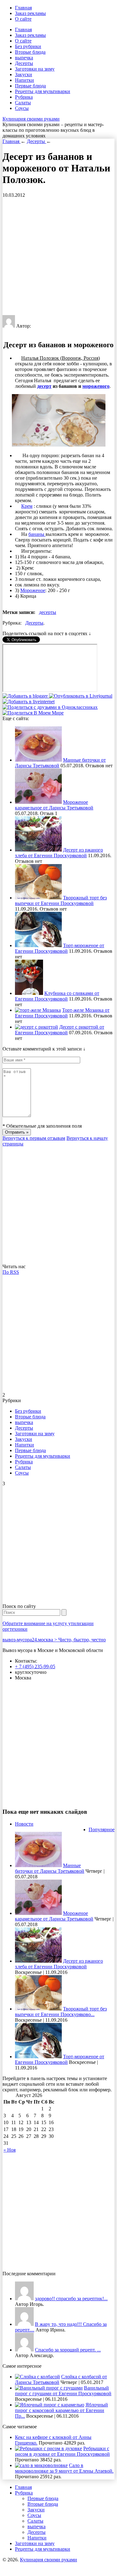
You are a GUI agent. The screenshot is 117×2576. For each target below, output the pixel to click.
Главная (23, 8)
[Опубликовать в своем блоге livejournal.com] (81, 696)
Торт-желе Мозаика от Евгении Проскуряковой (62, 1013)
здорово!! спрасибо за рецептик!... (71, 2299)
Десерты (24, 63)
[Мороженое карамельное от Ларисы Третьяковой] (38, 802)
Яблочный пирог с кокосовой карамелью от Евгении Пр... (61, 2410)
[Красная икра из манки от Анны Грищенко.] (24, 2299)
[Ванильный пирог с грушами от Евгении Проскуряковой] (49, 2388)
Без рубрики (28, 46)
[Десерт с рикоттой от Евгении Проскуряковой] (37, 1027)
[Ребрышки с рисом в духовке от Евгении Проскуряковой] (49, 2448)
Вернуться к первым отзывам (34, 1138)
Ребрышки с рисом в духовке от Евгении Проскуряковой (62, 2451)
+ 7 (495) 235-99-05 (35, 1666)
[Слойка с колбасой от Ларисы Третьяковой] (37, 2377)
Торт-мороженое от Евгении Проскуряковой (60, 948)
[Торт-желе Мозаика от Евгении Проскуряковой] (38, 1010)
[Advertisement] (58, 257)
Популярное (102, 1829)
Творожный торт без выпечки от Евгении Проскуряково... (61, 2012)
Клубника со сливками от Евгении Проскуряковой (57, 996)
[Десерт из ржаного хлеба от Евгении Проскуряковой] (38, 850)
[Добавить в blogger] (26, 696)
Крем (27, 506)
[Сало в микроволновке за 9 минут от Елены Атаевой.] (41, 2465)
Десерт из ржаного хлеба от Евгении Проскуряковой (59, 853)
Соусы (22, 108)
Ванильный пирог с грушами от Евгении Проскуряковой (63, 2391)
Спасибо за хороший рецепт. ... (68, 2350)
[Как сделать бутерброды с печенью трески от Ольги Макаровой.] (24, 2350)
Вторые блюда (30, 52)
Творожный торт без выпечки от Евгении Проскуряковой (61, 900)
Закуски (24, 74)
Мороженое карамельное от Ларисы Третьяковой (54, 805)
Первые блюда (30, 86)
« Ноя (10, 2150)
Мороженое (33, 590)
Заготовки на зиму (35, 69)
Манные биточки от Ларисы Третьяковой (50, 1868)
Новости (24, 1824)
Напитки (24, 80)
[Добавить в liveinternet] (29, 702)
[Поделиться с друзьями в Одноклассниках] (50, 707)
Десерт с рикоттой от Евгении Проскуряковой (60, 1030)
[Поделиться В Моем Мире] (33, 713)
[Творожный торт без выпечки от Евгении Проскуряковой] (38, 898)
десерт (44, 386)
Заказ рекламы (30, 13)
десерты (48, 612)
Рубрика (24, 97)
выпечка (24, 58)
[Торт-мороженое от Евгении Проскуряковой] (38, 945)
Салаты (23, 103)
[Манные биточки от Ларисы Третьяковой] (38, 760)
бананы (37, 534)
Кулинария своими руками (31, 119)
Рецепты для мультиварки (43, 91)
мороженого (96, 386)
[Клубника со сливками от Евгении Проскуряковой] (29, 993)
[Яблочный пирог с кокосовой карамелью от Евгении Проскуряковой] (50, 2405)
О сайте (23, 19)
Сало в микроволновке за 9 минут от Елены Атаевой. (64, 2468)
